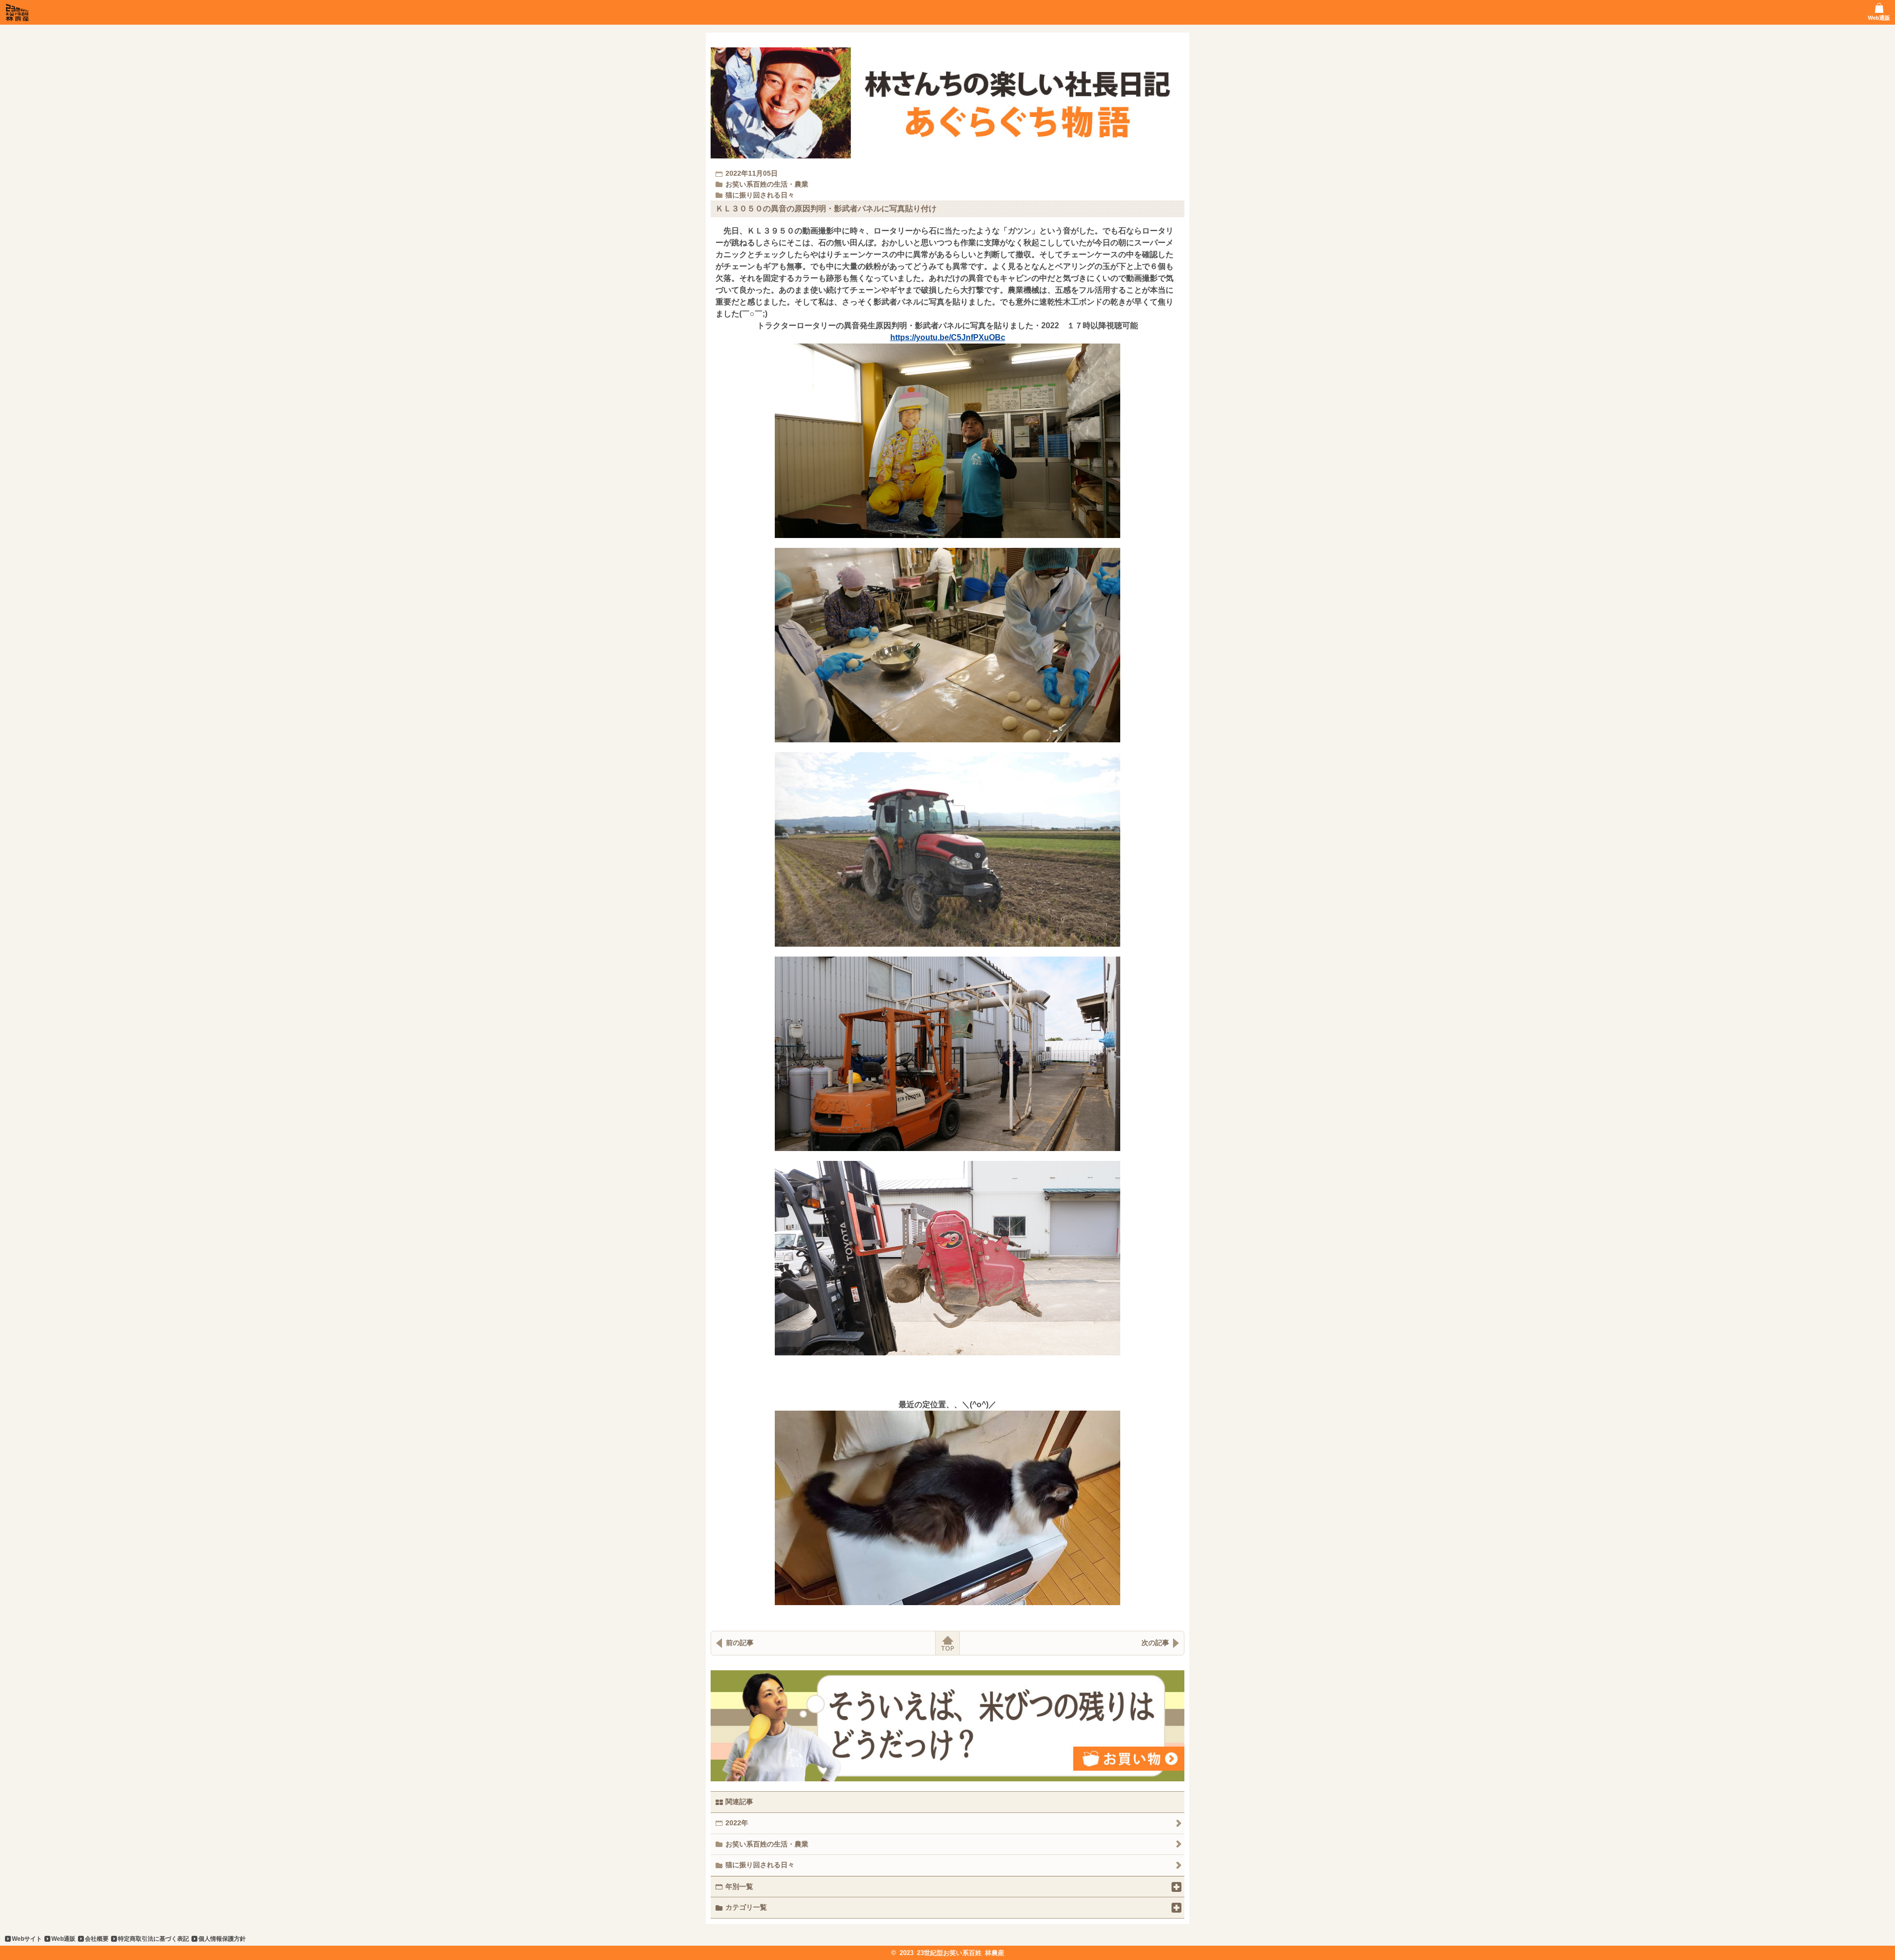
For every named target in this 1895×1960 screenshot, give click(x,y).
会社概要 (97, 1939)
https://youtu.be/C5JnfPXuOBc (948, 337)
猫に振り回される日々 (760, 1865)
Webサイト (27, 1939)
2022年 (737, 1823)
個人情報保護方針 (222, 1939)
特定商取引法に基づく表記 (153, 1939)
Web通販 (63, 1939)
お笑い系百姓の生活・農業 (767, 1844)
